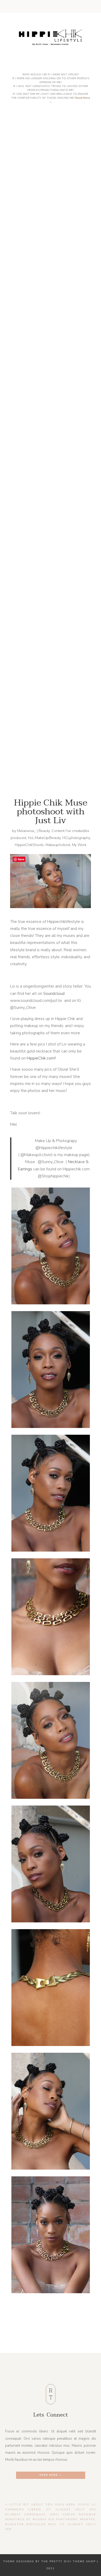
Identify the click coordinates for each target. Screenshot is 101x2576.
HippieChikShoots (29, 845)
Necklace (76, 1162)
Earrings (25, 1169)
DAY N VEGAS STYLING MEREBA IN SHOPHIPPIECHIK (55, 427)
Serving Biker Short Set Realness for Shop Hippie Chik (55, 268)
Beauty (44, 831)
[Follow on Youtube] (55, 8)
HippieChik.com (41, 1058)
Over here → (51, 2475)
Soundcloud (54, 994)
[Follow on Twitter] (38, 8)
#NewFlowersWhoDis (55, 740)
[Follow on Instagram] (47, 8)
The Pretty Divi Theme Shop (68, 2561)
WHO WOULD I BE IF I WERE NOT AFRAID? (55, 584)
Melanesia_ (26, 831)
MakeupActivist (58, 845)
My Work (79, 845)
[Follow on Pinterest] (63, 8)
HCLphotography (76, 838)
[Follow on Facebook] (30, 8)
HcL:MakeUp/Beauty (44, 838)
